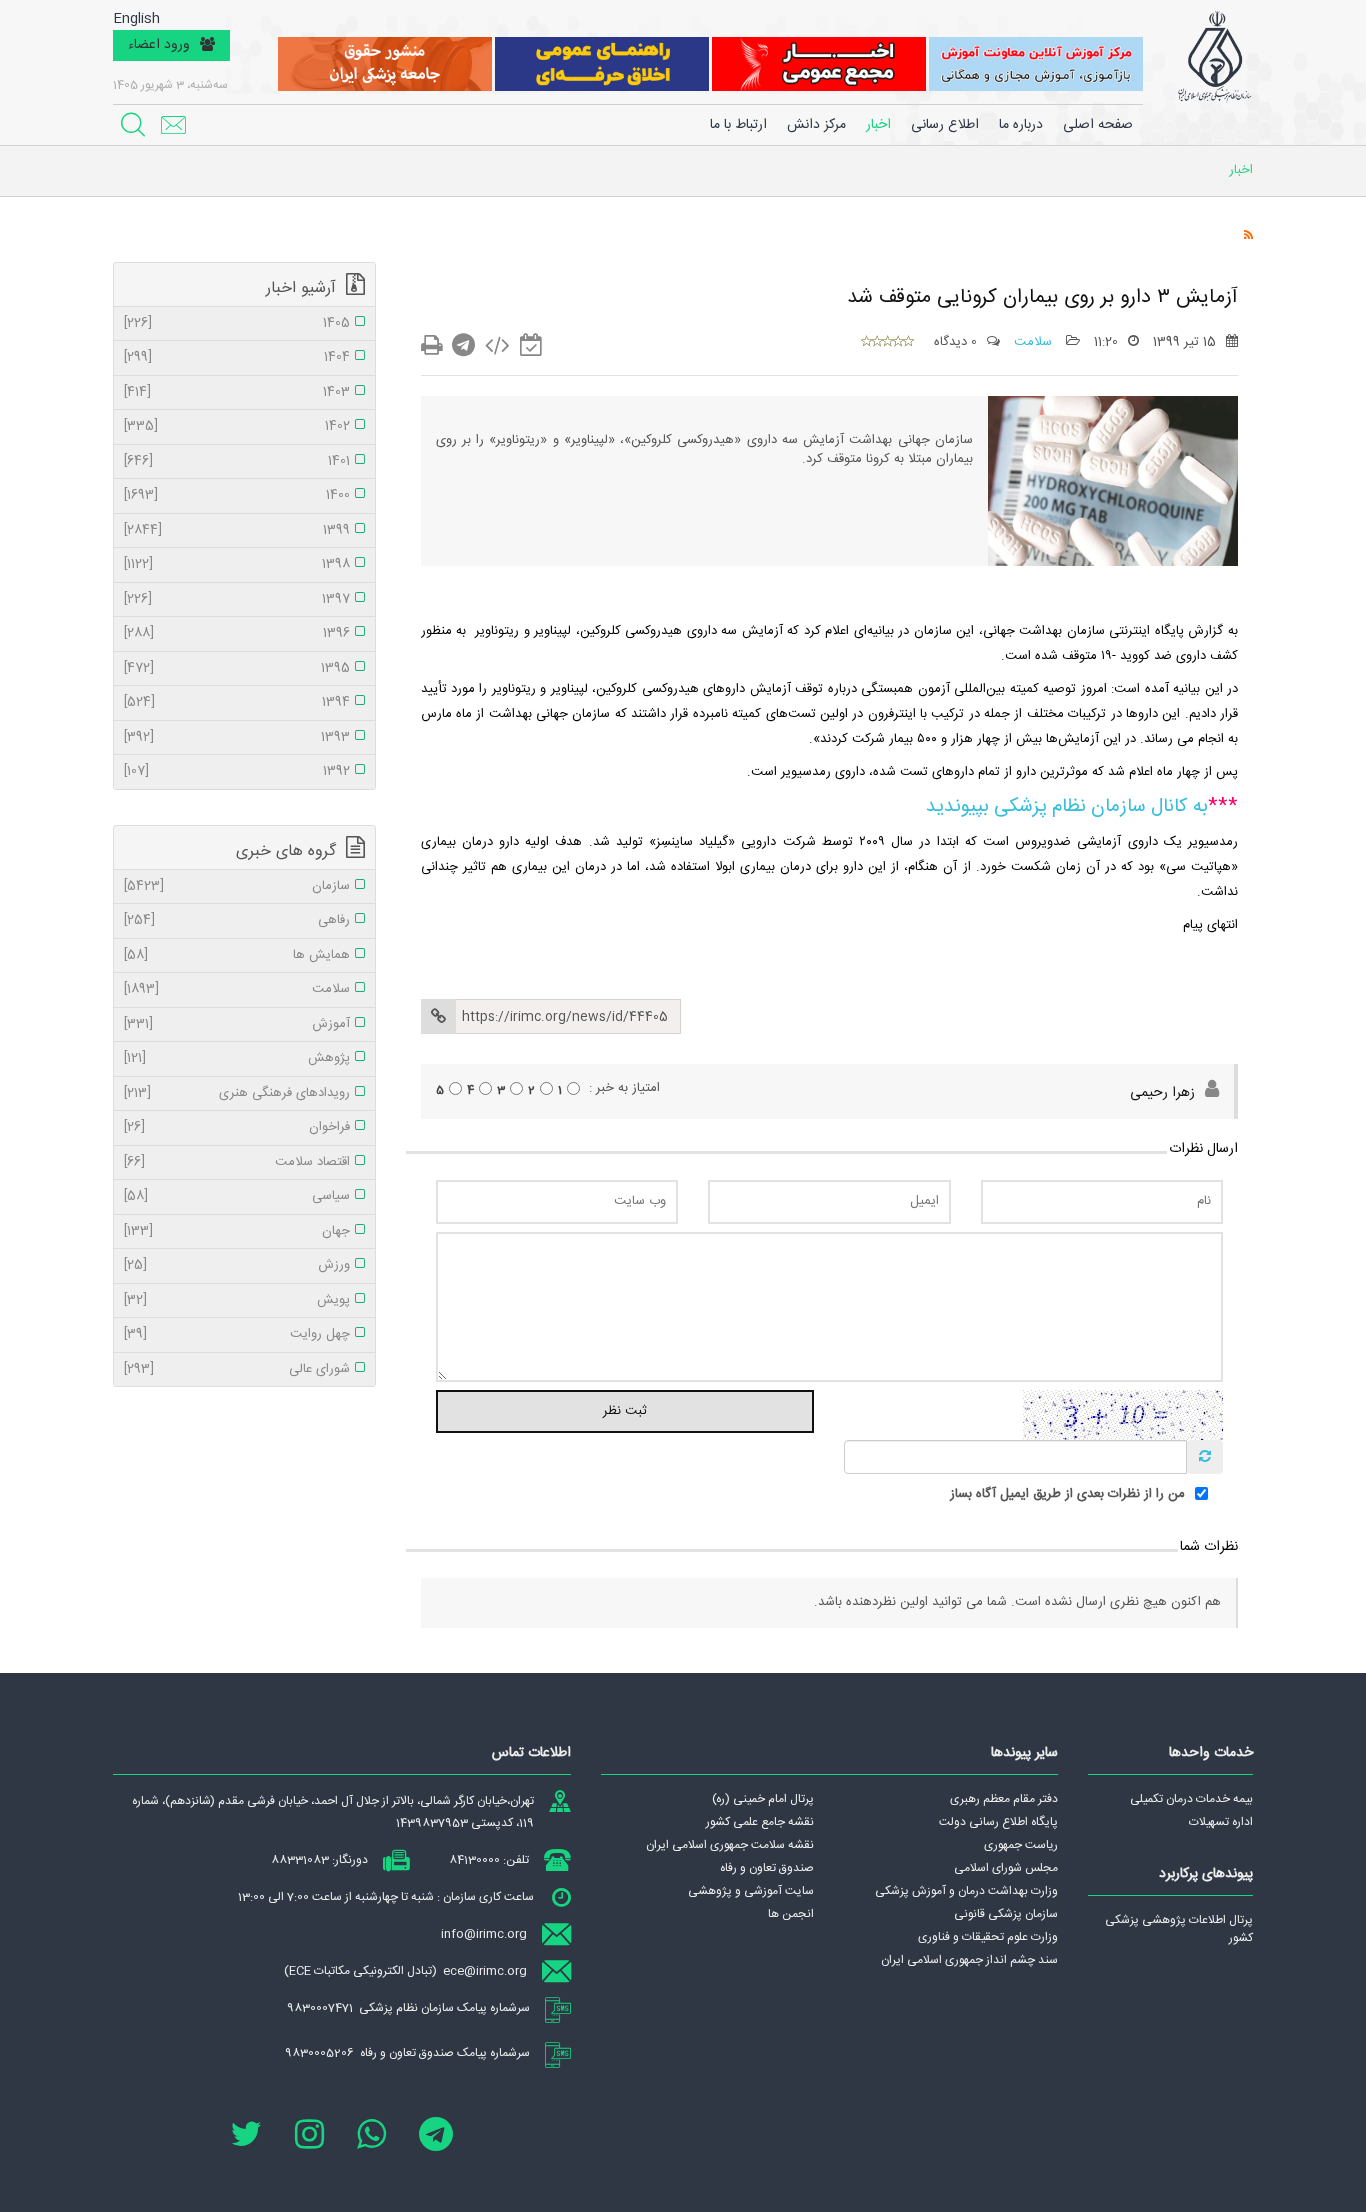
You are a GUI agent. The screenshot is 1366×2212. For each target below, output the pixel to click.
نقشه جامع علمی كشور (760, 1822)
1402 (237, 427)
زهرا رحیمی (1162, 1093)
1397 (237, 600)
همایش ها (237, 956)
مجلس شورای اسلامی (1006, 1868)
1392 (237, 772)
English (136, 19)
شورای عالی (237, 1370)
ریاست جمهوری (1021, 1845)
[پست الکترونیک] (173, 125)
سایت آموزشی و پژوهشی (751, 1891)
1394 (237, 703)
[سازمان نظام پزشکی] (1214, 57)
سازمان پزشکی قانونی (1006, 1914)
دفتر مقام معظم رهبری (1004, 1799)
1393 (237, 738)
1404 (237, 358)
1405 (237, 324)
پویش (237, 1301)
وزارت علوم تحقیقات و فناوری (988, 1937)
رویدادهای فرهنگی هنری (237, 1094)
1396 (237, 634)
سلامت (1035, 342)
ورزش (237, 1266)
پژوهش (237, 1059)
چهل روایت (237, 1335)
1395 (237, 669)
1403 (237, 393)
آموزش (237, 1025)
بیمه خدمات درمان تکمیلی (1191, 1799)
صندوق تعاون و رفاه (767, 1868)
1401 (237, 462)
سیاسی (237, 1197)
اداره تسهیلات (1221, 1822)
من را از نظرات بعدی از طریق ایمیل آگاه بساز (1067, 1495)
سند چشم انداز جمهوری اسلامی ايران (969, 1960)
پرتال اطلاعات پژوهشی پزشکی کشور (1179, 1929)
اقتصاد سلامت (237, 1163)
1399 (237, 531)
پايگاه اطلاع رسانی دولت (998, 1822)
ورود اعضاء (159, 45)
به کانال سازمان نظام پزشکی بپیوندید (1067, 807)
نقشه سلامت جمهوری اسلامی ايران (730, 1845)
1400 (237, 496)
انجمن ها (791, 1914)
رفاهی (237, 921)
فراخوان (237, 1128)
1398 (237, 565)
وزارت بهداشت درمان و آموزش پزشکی (966, 1891)
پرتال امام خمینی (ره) (763, 1799)
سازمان (237, 887)
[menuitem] (1021, 125)
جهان (237, 1232)
